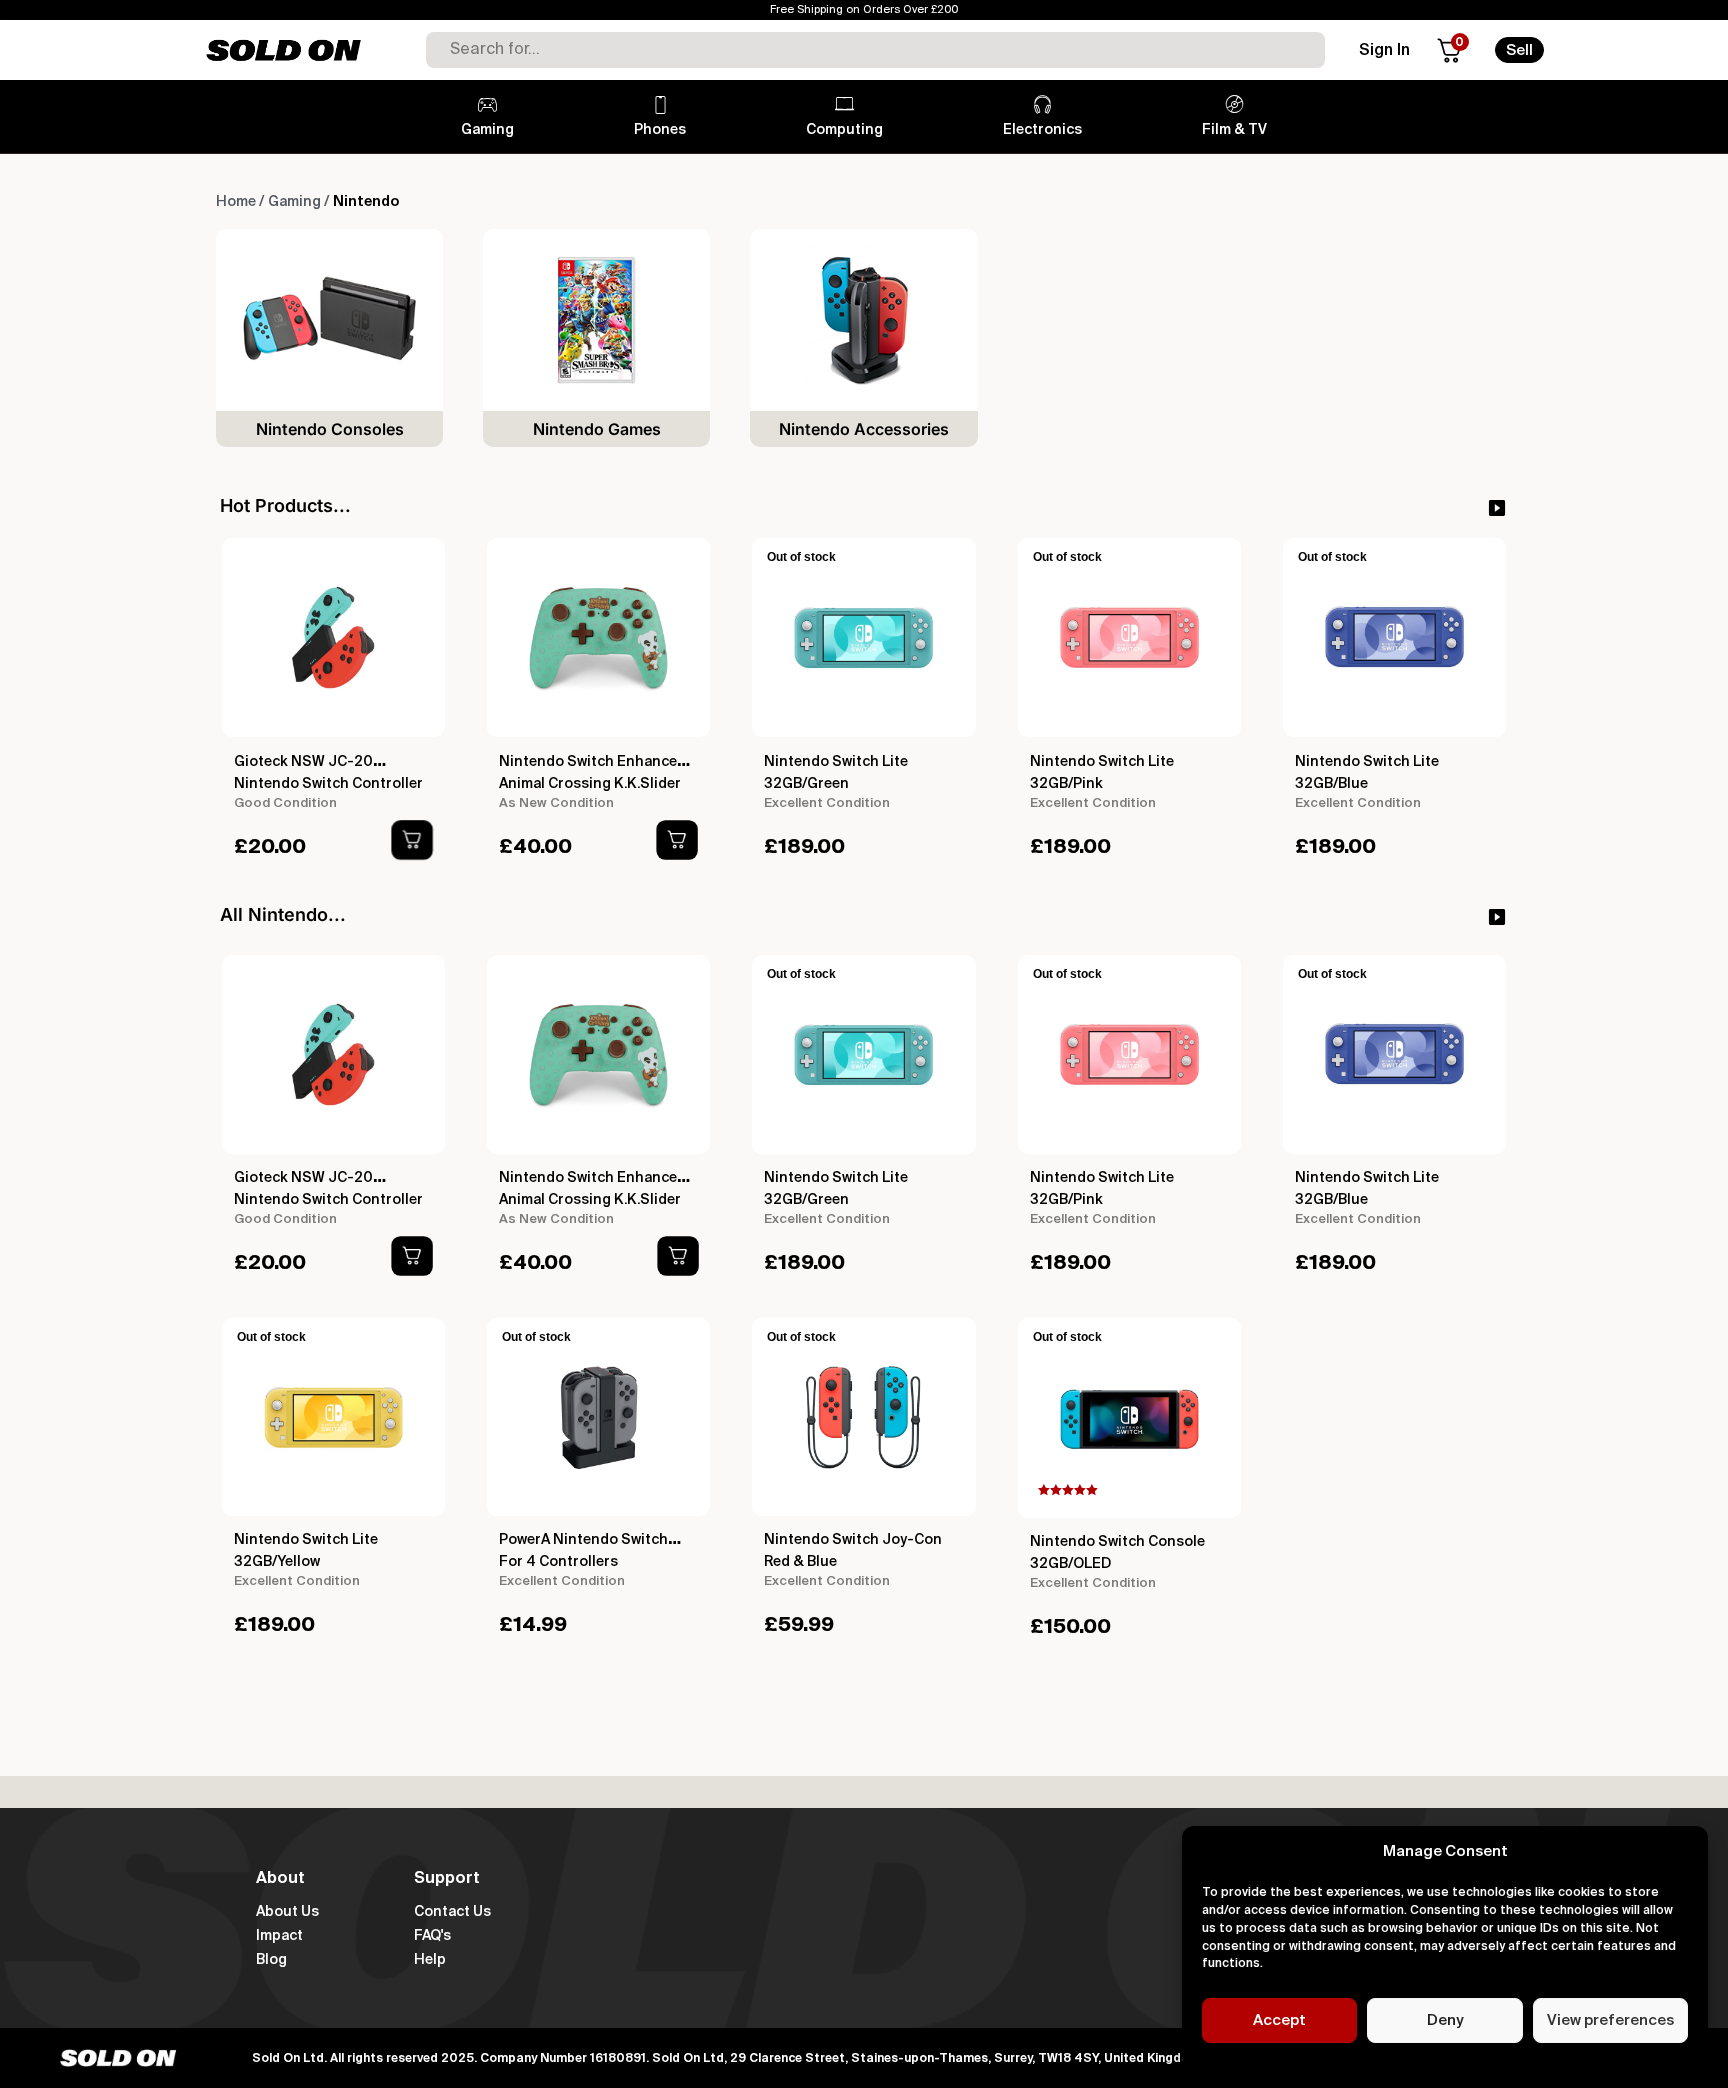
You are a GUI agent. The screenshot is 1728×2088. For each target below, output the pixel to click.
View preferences (1610, 2020)
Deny (1445, 2020)
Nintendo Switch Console (1117, 1542)
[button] (412, 840)
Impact (279, 1936)
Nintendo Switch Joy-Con (853, 1540)
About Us (287, 1912)
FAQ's (432, 1936)
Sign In (1384, 51)
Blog (271, 1960)
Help (430, 1960)
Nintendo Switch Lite (836, 762)
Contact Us (452, 1912)
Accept (1279, 2020)
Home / (240, 202)
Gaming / (298, 202)
